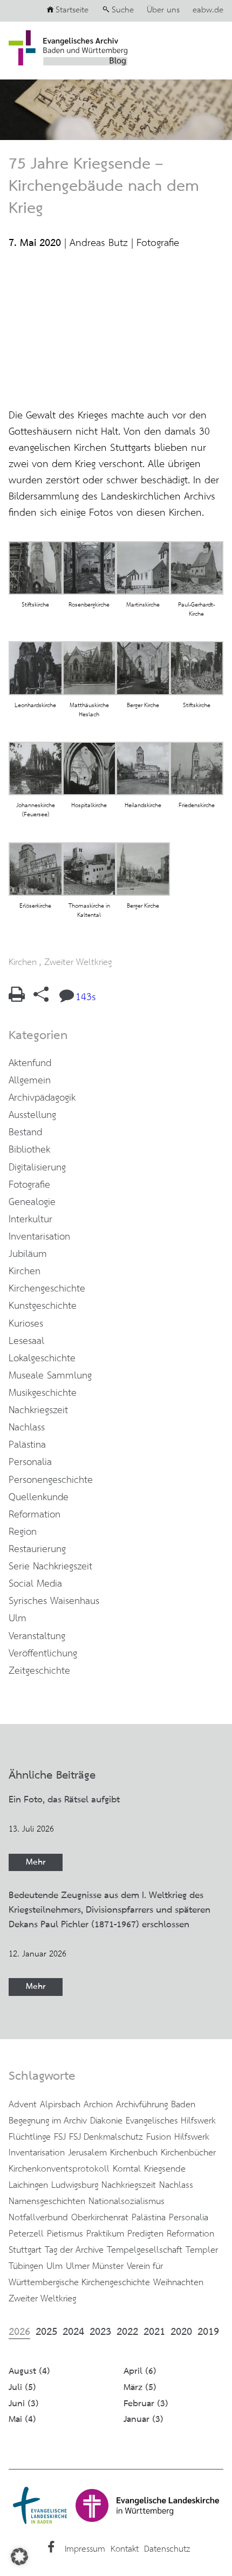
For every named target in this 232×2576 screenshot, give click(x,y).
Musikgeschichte (43, 1393)
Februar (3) (146, 2404)
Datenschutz (167, 2549)
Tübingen (26, 2266)
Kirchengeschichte (47, 1289)
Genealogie (32, 1202)
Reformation (35, 1515)
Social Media (35, 1584)
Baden (183, 2105)
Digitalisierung (37, 1168)
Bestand (25, 1133)
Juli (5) (22, 2388)
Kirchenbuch (134, 2153)
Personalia (30, 1462)
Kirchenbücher (188, 2153)
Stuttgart (25, 2250)
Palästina (27, 1445)
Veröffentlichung (43, 1654)
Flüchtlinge (30, 2137)
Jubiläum (28, 1254)
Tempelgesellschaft (145, 2250)
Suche (123, 10)
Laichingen (28, 2185)
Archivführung (142, 2105)
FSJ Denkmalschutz (106, 2137)
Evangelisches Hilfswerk (171, 2121)
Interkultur (30, 1220)
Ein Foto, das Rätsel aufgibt (64, 1800)
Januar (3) (144, 2419)
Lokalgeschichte (42, 1359)
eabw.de (208, 10)
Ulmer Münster (95, 2266)
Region (23, 1532)
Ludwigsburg (75, 2185)
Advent (23, 2105)
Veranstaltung (37, 1636)
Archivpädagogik (42, 1098)
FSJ (60, 2137)
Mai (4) (22, 2419)
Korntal (127, 2169)
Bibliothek (29, 1150)
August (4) (29, 2371)
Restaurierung (37, 1549)
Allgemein (30, 1081)
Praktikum (105, 2234)
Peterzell (26, 2234)
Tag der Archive (74, 2250)
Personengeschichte (51, 1480)
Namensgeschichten (47, 2201)
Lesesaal (26, 1341)
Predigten (145, 2234)
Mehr (36, 1862)
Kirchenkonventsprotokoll (59, 2169)
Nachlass (27, 1428)
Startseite (72, 10)
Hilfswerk (192, 2137)
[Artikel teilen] (41, 999)
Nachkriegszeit (38, 1410)
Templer (202, 2250)
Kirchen (23, 962)
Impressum (85, 2549)
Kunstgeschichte (43, 1306)
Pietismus (65, 2234)
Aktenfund (30, 1063)
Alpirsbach (60, 2105)
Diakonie (106, 2121)
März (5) (140, 2388)
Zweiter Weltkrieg (78, 962)
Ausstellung (32, 1115)
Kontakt (125, 2549)
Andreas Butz (99, 243)
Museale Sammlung (50, 1376)
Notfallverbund (38, 2218)
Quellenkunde (39, 1497)
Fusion (159, 2137)
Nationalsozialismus (127, 2201)
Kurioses (26, 1324)
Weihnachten (178, 2282)
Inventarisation (39, 1237)
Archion (98, 2105)
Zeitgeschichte (39, 1671)
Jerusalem (87, 2153)
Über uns (163, 10)
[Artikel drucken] (17, 999)
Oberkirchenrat (100, 2218)
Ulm (18, 1619)
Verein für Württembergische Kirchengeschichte (86, 2274)
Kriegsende (165, 2169)
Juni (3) (24, 2404)
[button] (19, 2557)
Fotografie (158, 243)
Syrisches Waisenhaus (54, 1601)
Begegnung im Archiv (48, 2121)
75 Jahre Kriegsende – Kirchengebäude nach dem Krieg (104, 187)
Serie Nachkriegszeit (50, 1567)
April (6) (140, 2371)
